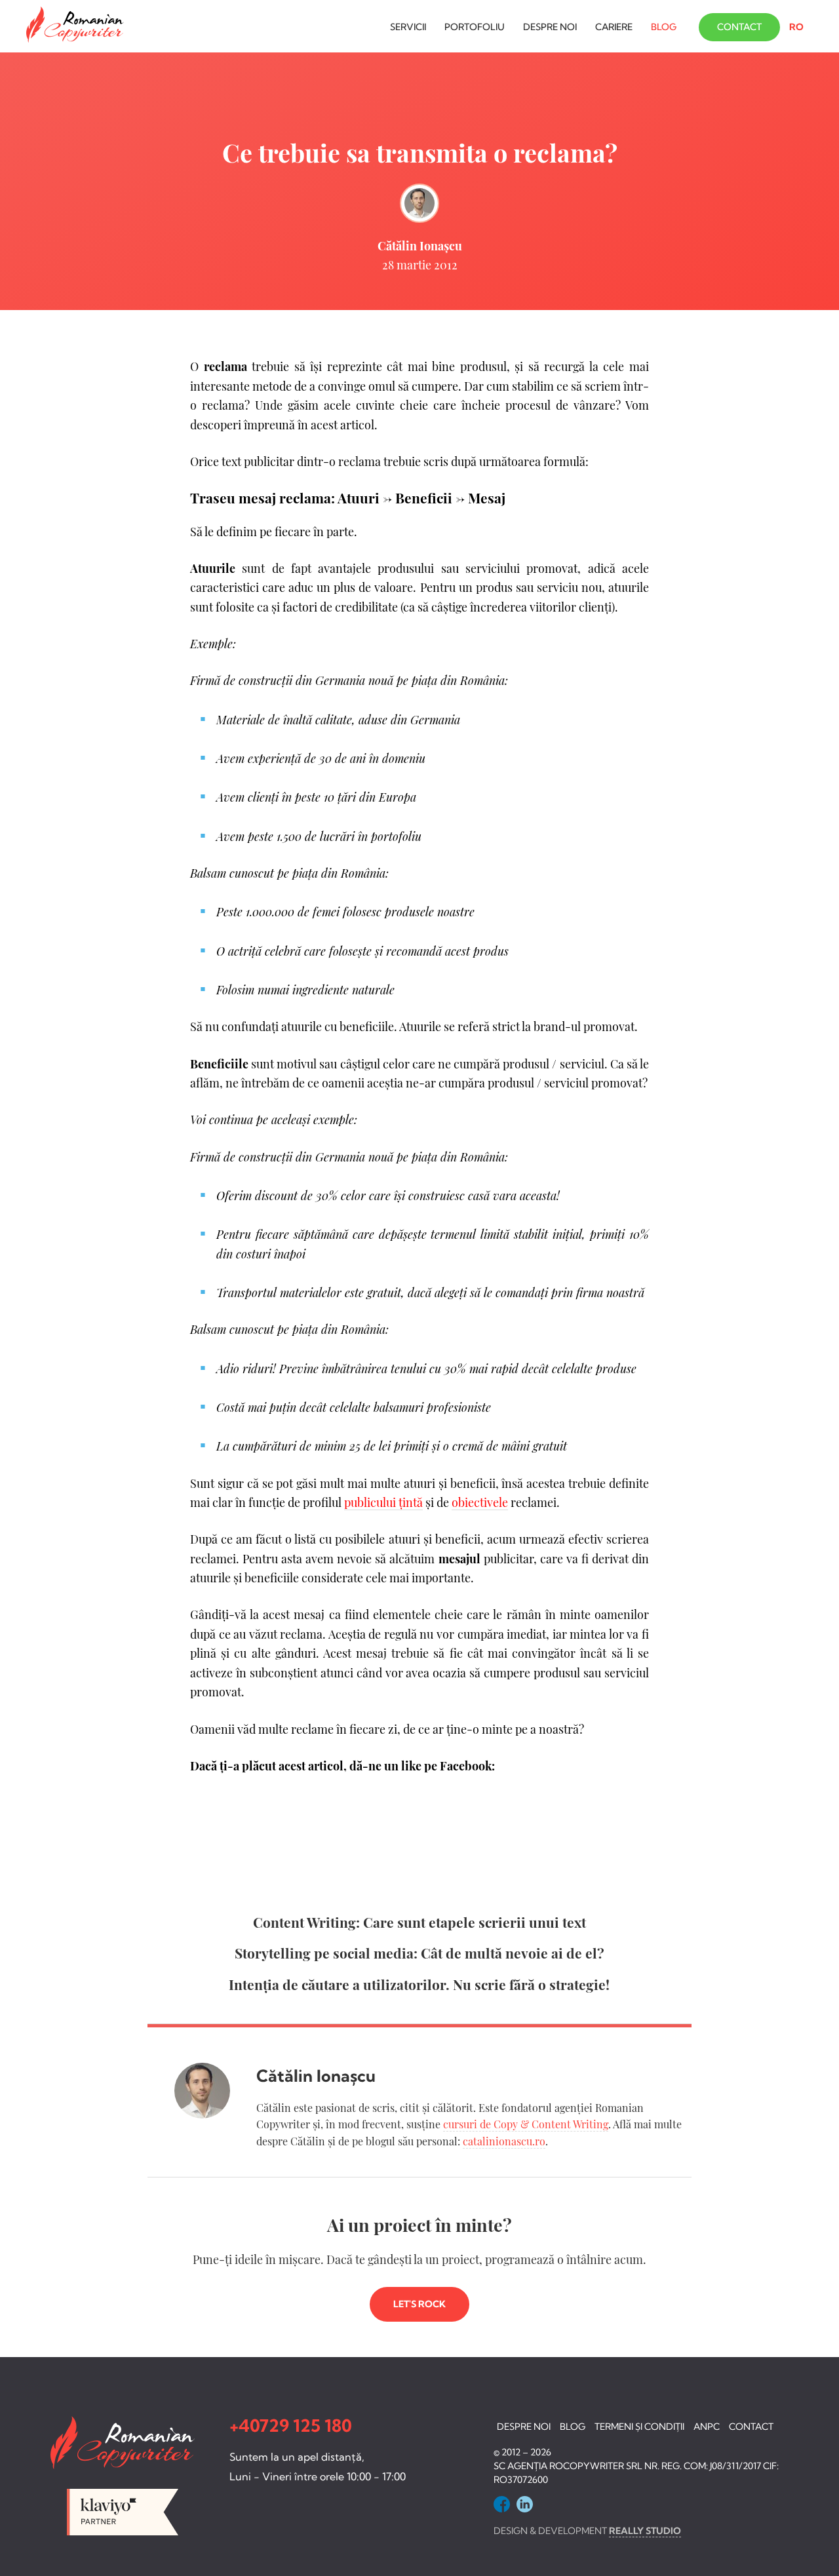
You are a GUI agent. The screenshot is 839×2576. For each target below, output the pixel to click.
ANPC (707, 2427)
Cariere (614, 27)
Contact (739, 27)
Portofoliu (475, 27)
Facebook (502, 2504)
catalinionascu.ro (504, 2141)
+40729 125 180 (291, 2426)
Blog (664, 27)
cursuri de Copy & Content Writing (526, 2124)
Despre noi (550, 27)
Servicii (408, 27)
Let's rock (419, 2304)
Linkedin (525, 2504)
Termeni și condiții (639, 2427)
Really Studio (645, 2531)
